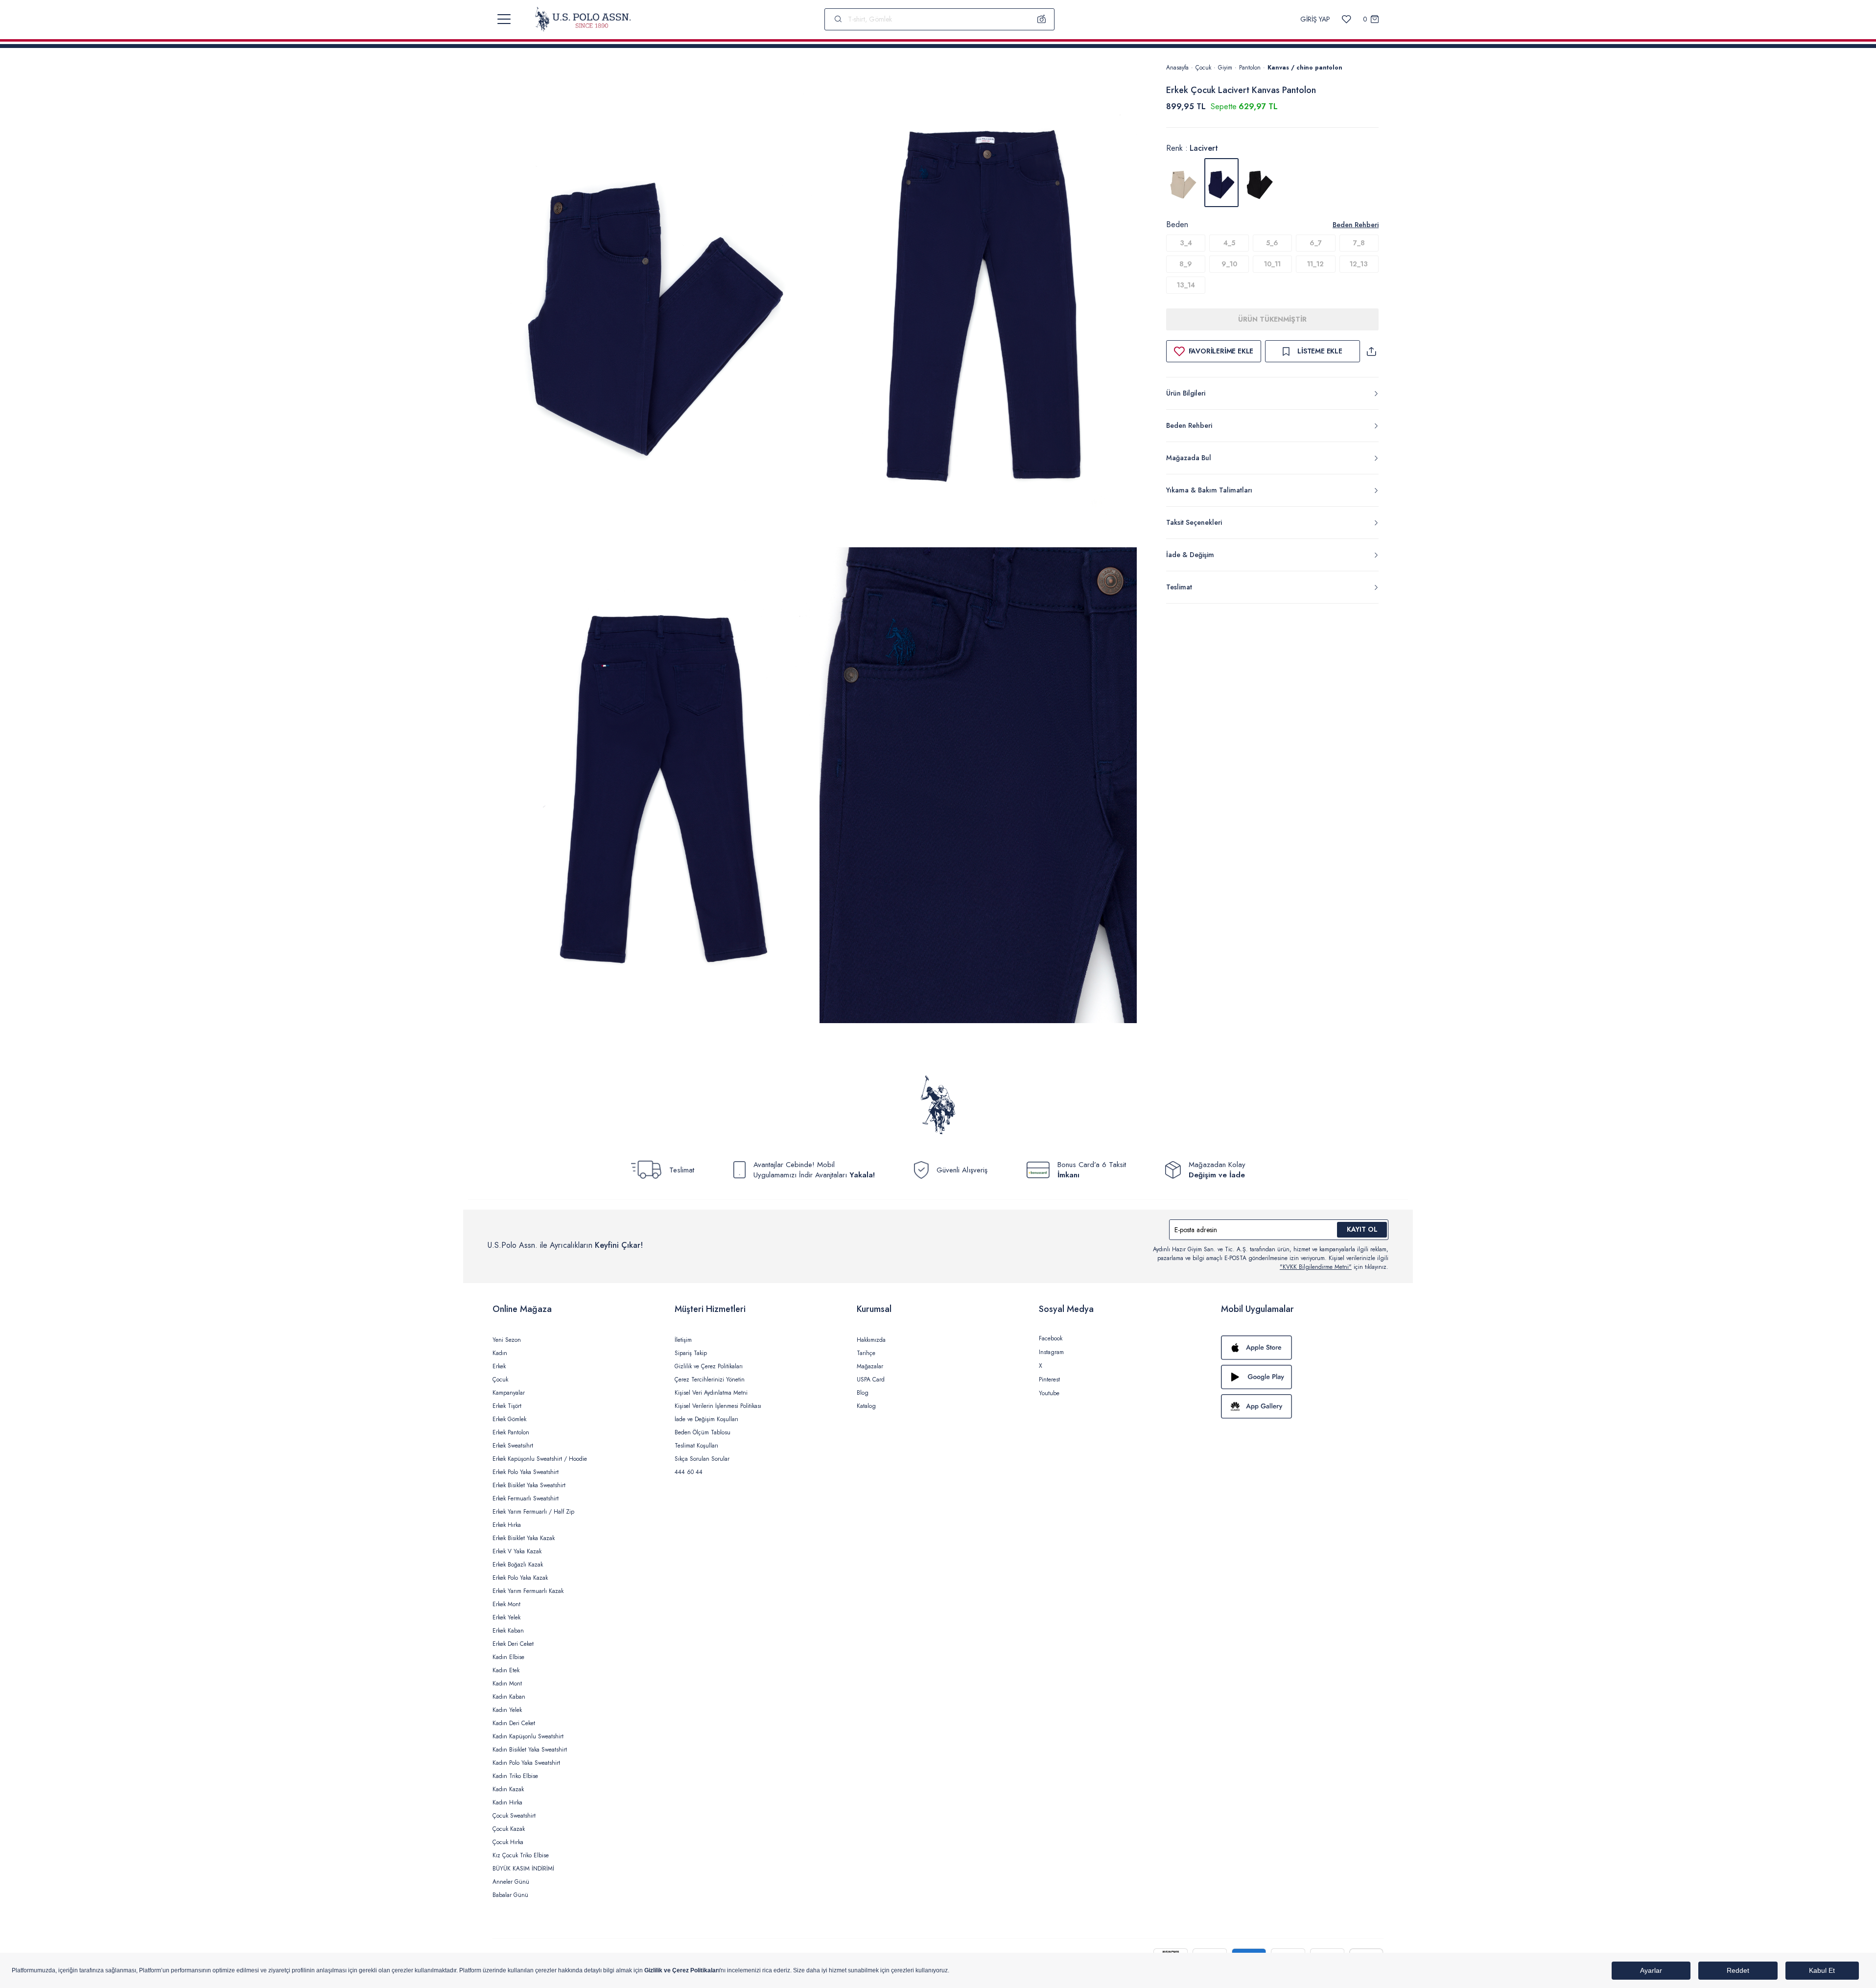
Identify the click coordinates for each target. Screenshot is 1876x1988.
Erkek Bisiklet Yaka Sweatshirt (529, 1485)
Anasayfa (1177, 68)
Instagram (1051, 1352)
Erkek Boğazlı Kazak (518, 1565)
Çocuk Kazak (509, 1829)
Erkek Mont (506, 1604)
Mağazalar (870, 1366)
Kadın (500, 1353)
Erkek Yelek (506, 1617)
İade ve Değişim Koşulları (706, 1419)
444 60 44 (689, 1472)
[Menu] (504, 19)
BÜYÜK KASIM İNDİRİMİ (523, 1869)
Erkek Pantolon (511, 1432)
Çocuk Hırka (508, 1842)
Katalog (866, 1406)
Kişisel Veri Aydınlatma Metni (711, 1393)
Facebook (1051, 1338)
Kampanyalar (509, 1393)
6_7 (1316, 243)
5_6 (1272, 243)
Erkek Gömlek (509, 1419)
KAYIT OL (1362, 1229)
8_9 (1186, 264)
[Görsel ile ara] (1042, 19)
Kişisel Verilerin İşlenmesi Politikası (718, 1406)
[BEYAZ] (1183, 183)
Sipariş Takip (691, 1353)
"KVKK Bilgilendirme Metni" (1316, 1267)
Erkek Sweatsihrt (513, 1446)
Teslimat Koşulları (696, 1446)
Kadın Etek (506, 1670)
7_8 (1359, 243)
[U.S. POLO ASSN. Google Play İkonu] (1302, 1377)
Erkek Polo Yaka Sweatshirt (526, 1472)
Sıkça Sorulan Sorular (702, 1459)
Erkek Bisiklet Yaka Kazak (524, 1538)
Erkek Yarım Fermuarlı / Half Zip (533, 1512)
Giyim (1225, 68)
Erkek (499, 1366)
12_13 (1359, 264)
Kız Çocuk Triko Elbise (521, 1855)
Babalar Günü (510, 1895)
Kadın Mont (507, 1684)
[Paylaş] (1371, 351)
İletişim (683, 1340)
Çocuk (1203, 68)
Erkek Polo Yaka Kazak (520, 1578)
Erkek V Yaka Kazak (517, 1551)
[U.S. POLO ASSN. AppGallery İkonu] (1302, 1406)
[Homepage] (583, 19)
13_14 (1186, 285)
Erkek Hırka (507, 1525)
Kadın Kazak (508, 1789)
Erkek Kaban (508, 1631)
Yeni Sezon (507, 1340)
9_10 (1229, 264)
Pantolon (1250, 68)
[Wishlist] (1347, 19)
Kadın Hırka (507, 1802)
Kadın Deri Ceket (514, 1723)
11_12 (1315, 264)
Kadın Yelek (507, 1710)
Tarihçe (866, 1353)
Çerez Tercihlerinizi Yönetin (710, 1380)
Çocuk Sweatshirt (514, 1816)
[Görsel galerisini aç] (656, 303)
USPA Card (871, 1380)
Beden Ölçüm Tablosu (703, 1432)
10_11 (1272, 264)
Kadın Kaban (509, 1697)
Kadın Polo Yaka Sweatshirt (526, 1763)
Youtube (1049, 1393)
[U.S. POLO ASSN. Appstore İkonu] (1302, 1348)
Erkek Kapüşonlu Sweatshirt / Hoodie (540, 1459)
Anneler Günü (511, 1882)
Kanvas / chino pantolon (1305, 68)
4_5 (1229, 243)
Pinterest (1049, 1380)
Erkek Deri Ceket (513, 1644)
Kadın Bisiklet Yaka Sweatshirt (530, 1750)
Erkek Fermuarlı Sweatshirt (526, 1498)
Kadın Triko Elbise (515, 1776)
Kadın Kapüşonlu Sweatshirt (528, 1736)
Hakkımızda (871, 1340)
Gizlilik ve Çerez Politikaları (709, 1366)
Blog (863, 1393)
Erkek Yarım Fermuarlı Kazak (528, 1591)
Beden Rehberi (1356, 225)
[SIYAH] (1260, 183)
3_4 (1186, 243)
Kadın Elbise (508, 1657)
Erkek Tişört (507, 1406)
